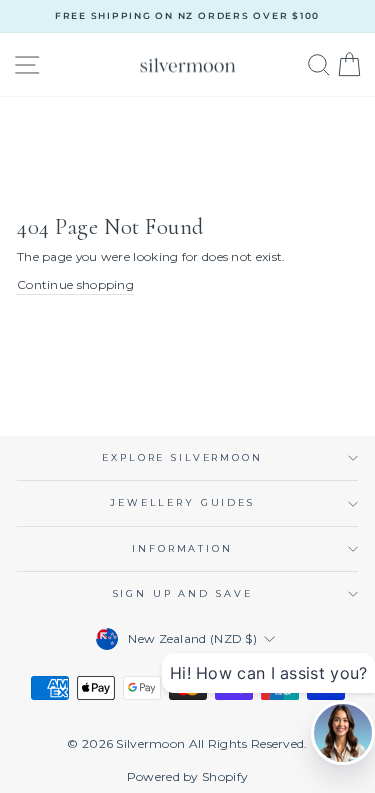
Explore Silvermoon (182, 457)
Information (182, 548)
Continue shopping (75, 284)
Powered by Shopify (187, 776)
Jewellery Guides (182, 502)
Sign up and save (183, 593)
